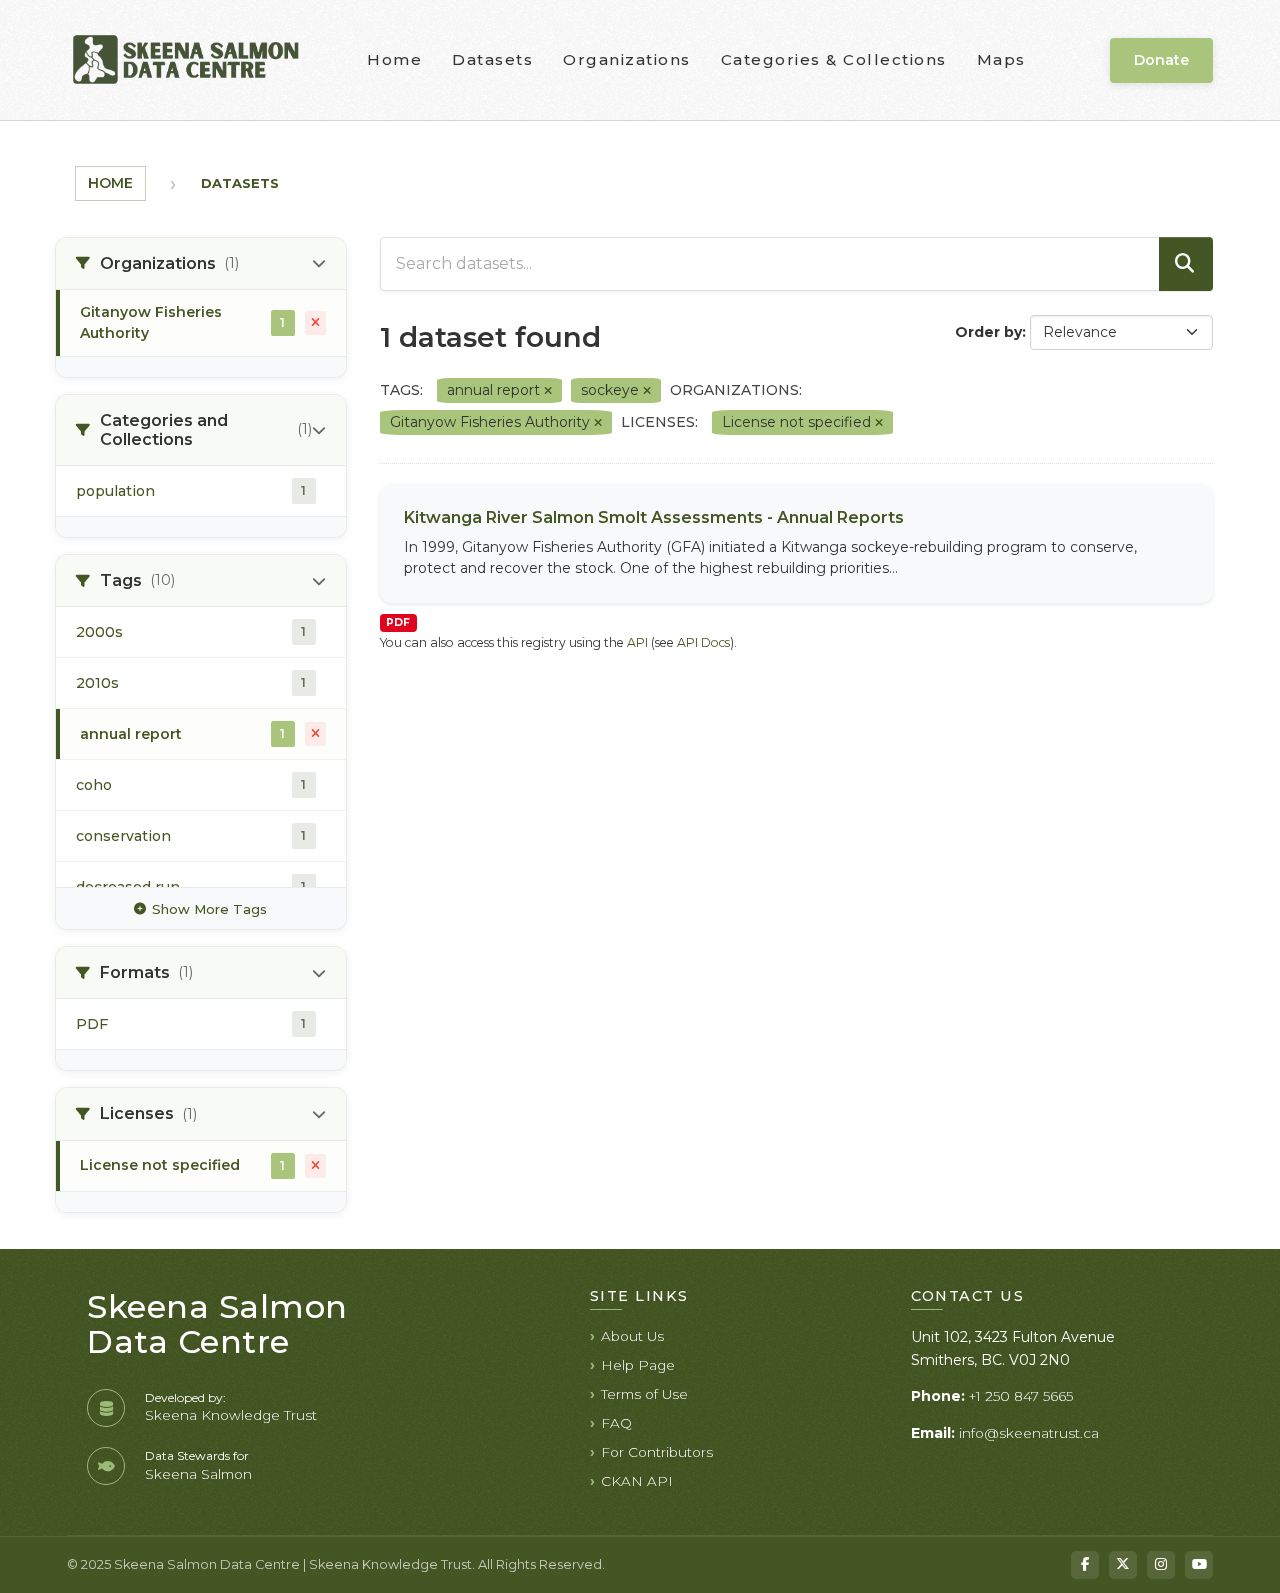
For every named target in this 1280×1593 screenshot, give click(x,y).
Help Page (638, 1365)
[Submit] (1186, 264)
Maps (1001, 59)
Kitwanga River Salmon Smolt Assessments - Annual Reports (654, 517)
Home (394, 59)
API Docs (703, 642)
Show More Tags (209, 909)
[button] (201, 264)
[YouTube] (1199, 1565)
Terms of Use (644, 1394)
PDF (398, 622)
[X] (1123, 1565)
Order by (988, 332)
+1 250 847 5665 (1021, 1396)
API (637, 642)
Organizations (627, 59)
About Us (632, 1336)
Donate (1161, 60)
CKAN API (637, 1481)
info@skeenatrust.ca (1029, 1433)
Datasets (492, 59)
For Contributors (657, 1452)
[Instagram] (1161, 1565)
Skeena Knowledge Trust (231, 1415)
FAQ (616, 1423)
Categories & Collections (834, 59)
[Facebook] (1085, 1565)
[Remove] (548, 391)
